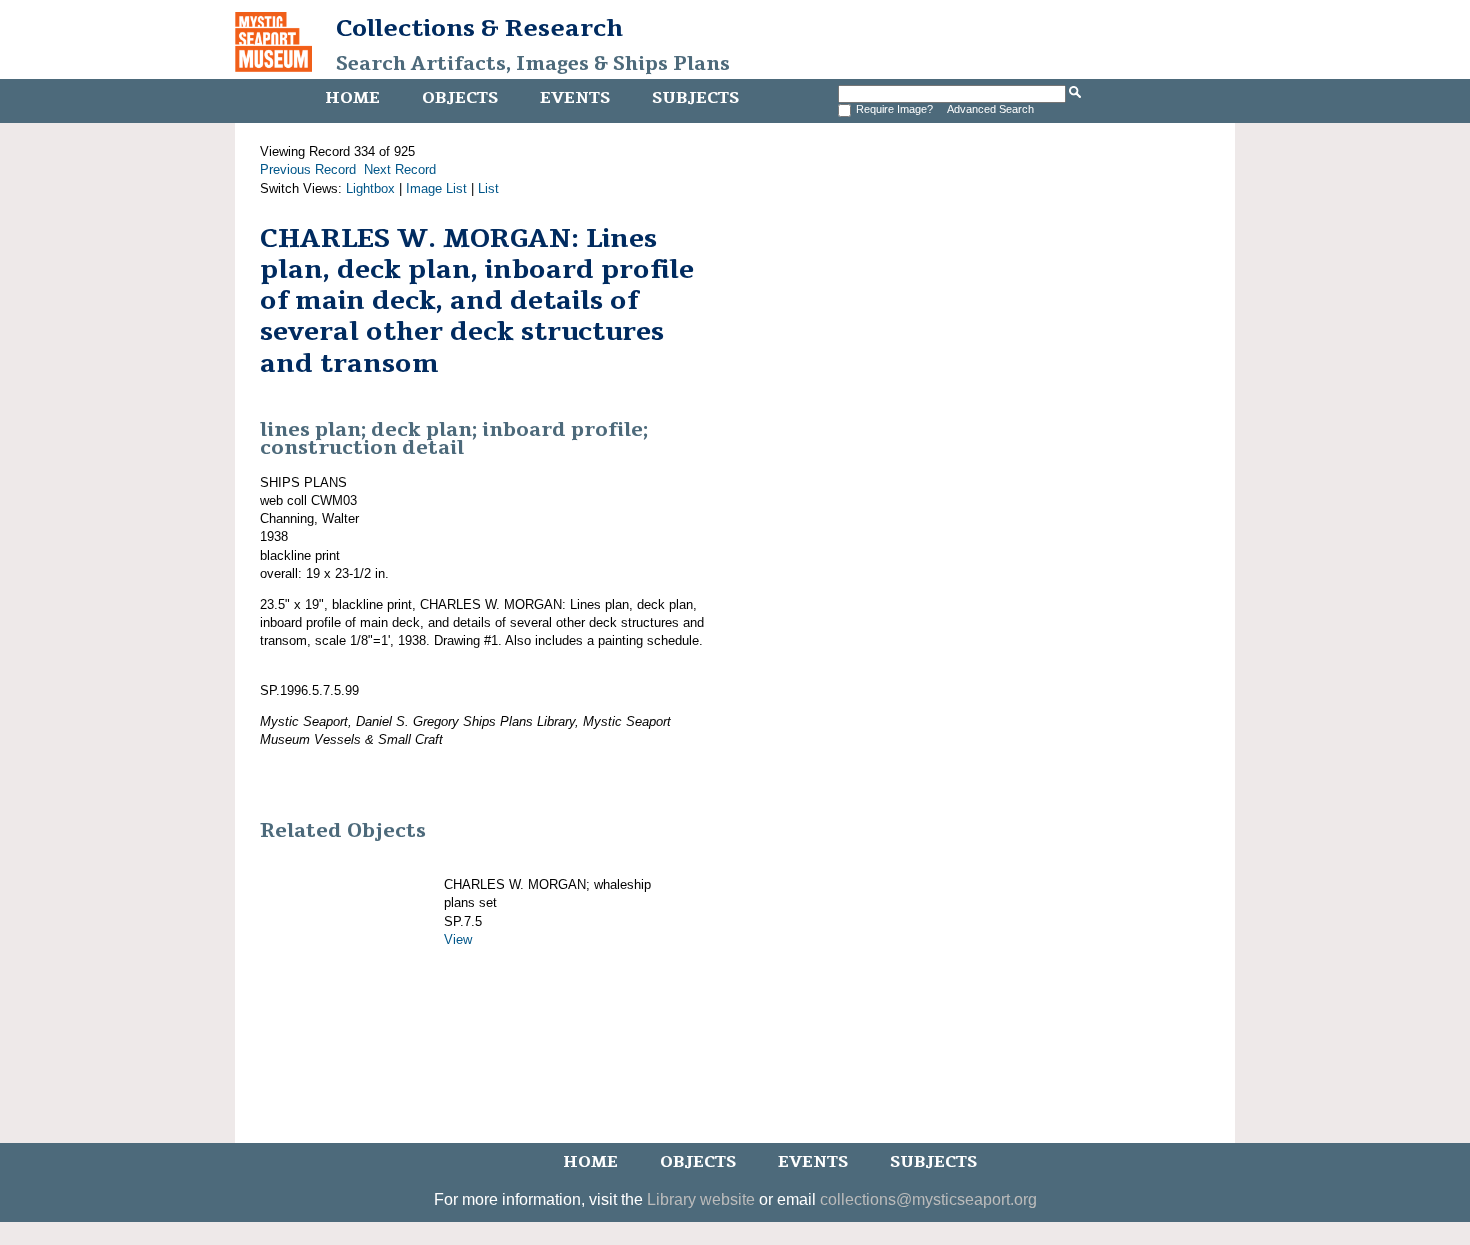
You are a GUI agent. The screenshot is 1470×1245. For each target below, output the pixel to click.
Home (352, 98)
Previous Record (308, 169)
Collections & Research (479, 28)
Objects (460, 98)
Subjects (695, 98)
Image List (436, 188)
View (458, 939)
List (488, 188)
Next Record (400, 169)
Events (575, 98)
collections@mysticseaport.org (928, 1199)
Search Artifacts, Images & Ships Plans (533, 64)
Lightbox (370, 188)
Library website (701, 1199)
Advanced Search (990, 109)
